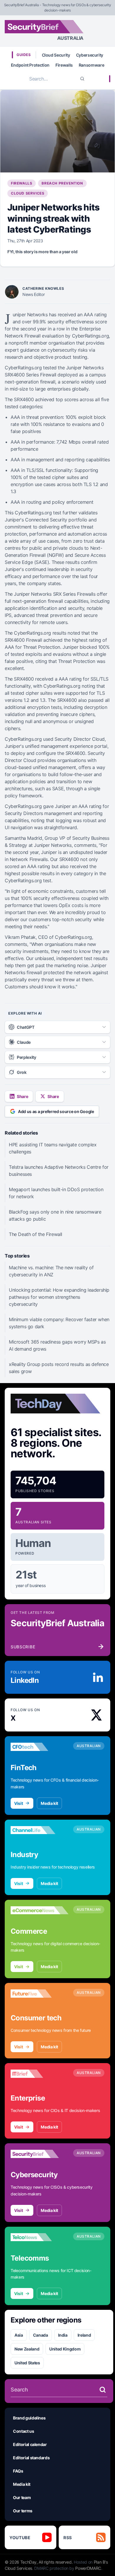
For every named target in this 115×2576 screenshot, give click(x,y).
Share (22, 1096)
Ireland (84, 2335)
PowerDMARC (88, 2568)
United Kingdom (65, 2349)
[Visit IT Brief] (40, 2074)
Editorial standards (31, 2458)
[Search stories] (103, 2390)
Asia (19, 2335)
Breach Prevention (62, 183)
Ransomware (92, 65)
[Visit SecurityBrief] (40, 2154)
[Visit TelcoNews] (40, 2237)
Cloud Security (56, 55)
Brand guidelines (29, 2418)
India (63, 2335)
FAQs (18, 2471)
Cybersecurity (90, 55)
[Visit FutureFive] (40, 1994)
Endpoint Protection (30, 65)
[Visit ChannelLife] (40, 1830)
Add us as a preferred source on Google (56, 1111)
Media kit (49, 1803)
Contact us (24, 2431)
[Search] (82, 79)
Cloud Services (28, 193)
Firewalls (64, 65)
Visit (18, 1803)
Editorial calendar (30, 2444)
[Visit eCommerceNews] (40, 1910)
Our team (22, 2497)
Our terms (23, 2511)
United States (27, 2363)
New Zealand (27, 2349)
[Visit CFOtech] (40, 1747)
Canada (41, 2335)
